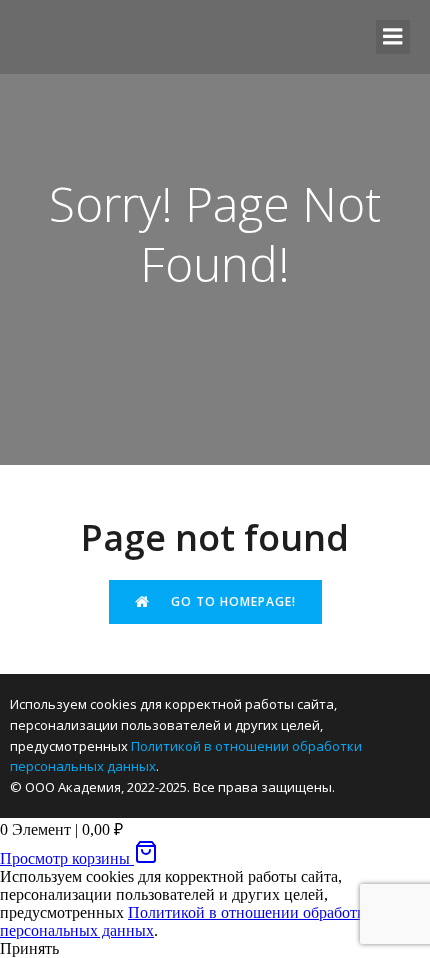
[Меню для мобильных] (393, 37)
